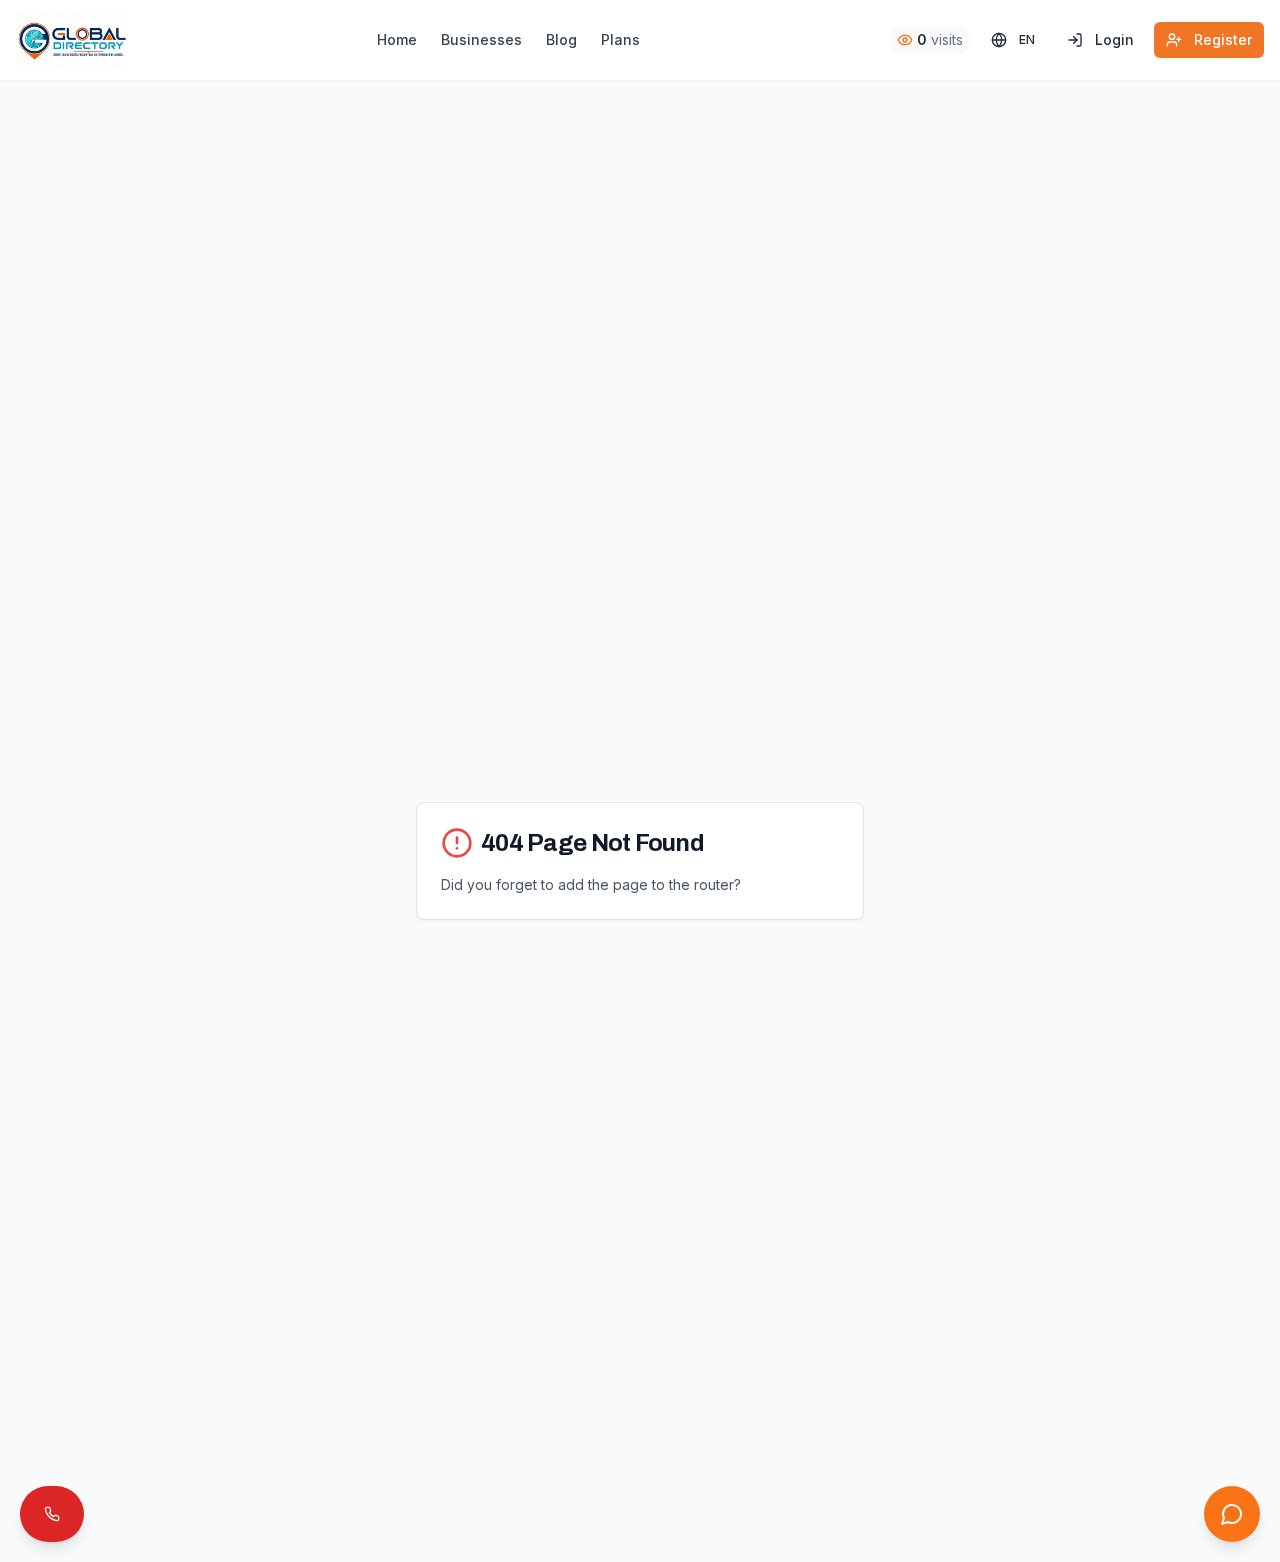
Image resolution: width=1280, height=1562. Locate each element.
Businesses (481, 39)
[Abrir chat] (1232, 1514)
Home (397, 39)
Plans (620, 39)
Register (1223, 39)
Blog (561, 39)
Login (1114, 39)
